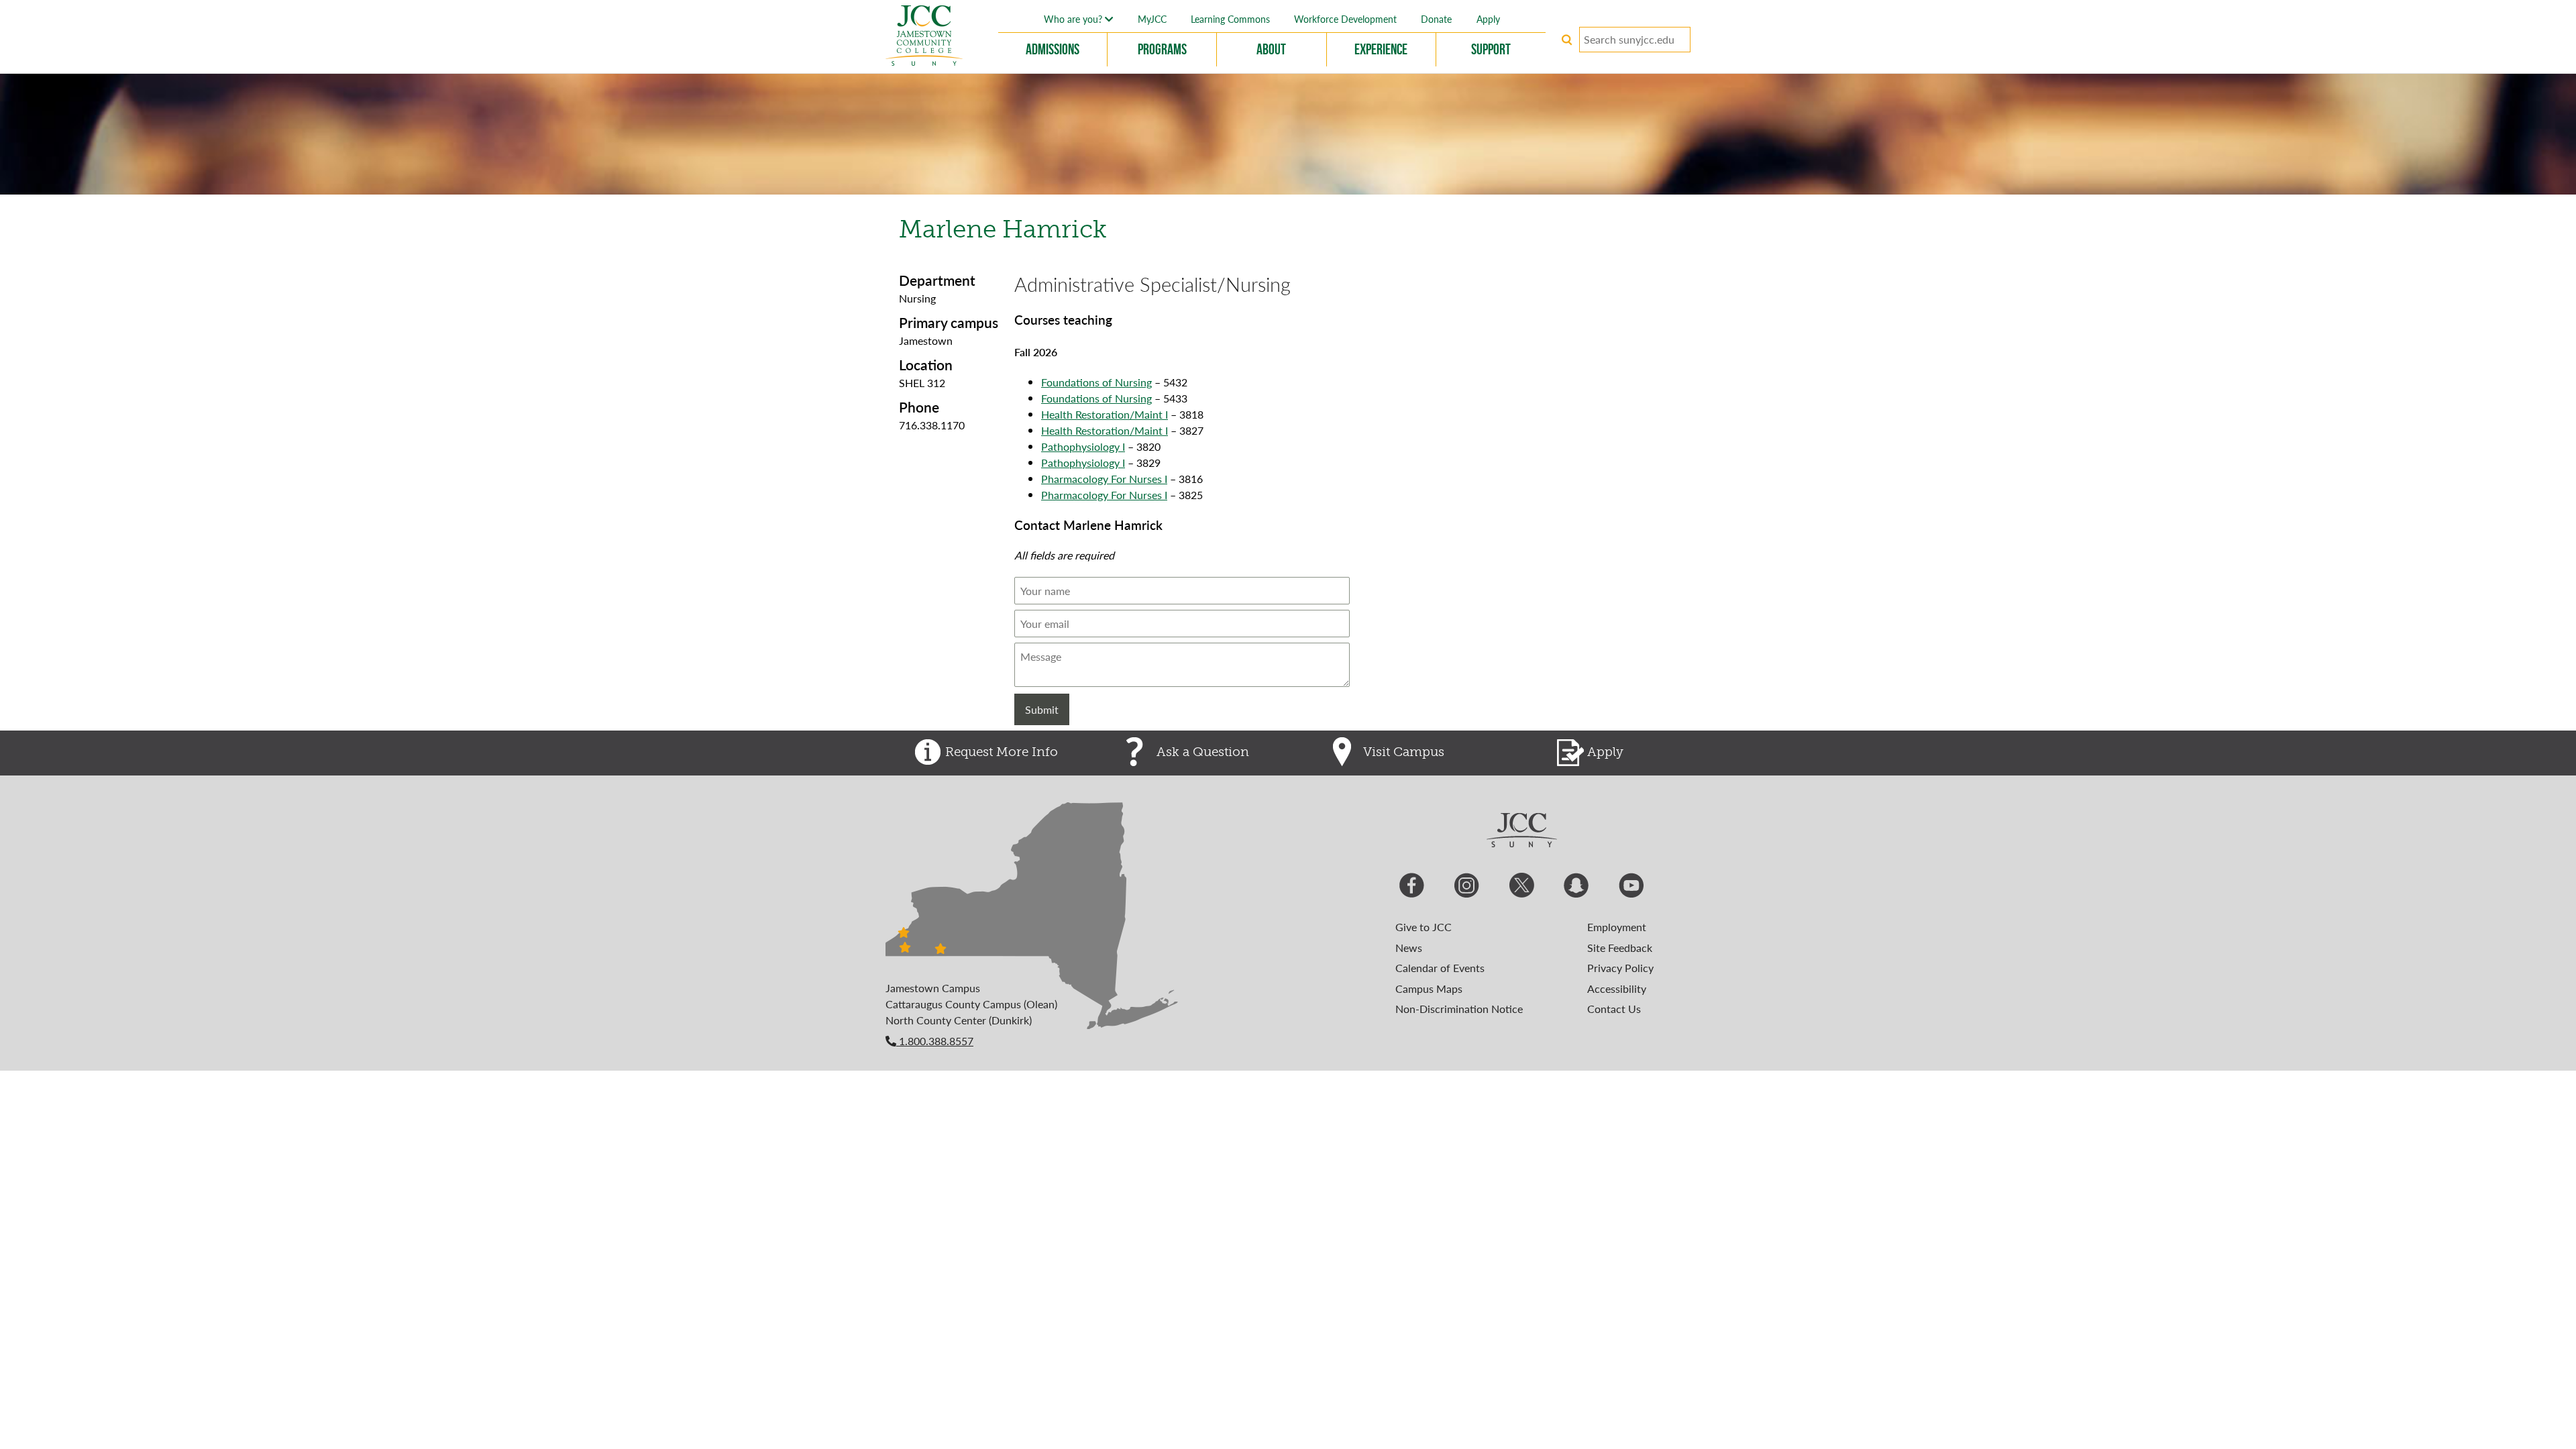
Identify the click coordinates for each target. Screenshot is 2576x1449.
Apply (1488, 19)
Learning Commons (1230, 19)
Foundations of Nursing (1096, 382)
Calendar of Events (1440, 968)
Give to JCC (1424, 927)
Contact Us (1614, 1009)
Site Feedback (1620, 948)
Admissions (1053, 49)
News (1409, 948)
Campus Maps (1429, 988)
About (1271, 49)
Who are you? (1074, 19)
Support (1491, 49)
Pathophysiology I (1083, 446)
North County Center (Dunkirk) (959, 1020)
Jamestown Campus (933, 988)
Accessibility (1617, 988)
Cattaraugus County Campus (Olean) (971, 1004)
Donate (1436, 19)
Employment (1617, 927)
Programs (1162, 49)
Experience (1381, 49)
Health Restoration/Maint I (1105, 414)
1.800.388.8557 (935, 1041)
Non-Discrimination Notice (1459, 1009)
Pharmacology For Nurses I (1104, 479)
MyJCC (1152, 19)
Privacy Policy (1620, 968)
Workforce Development (1345, 19)
